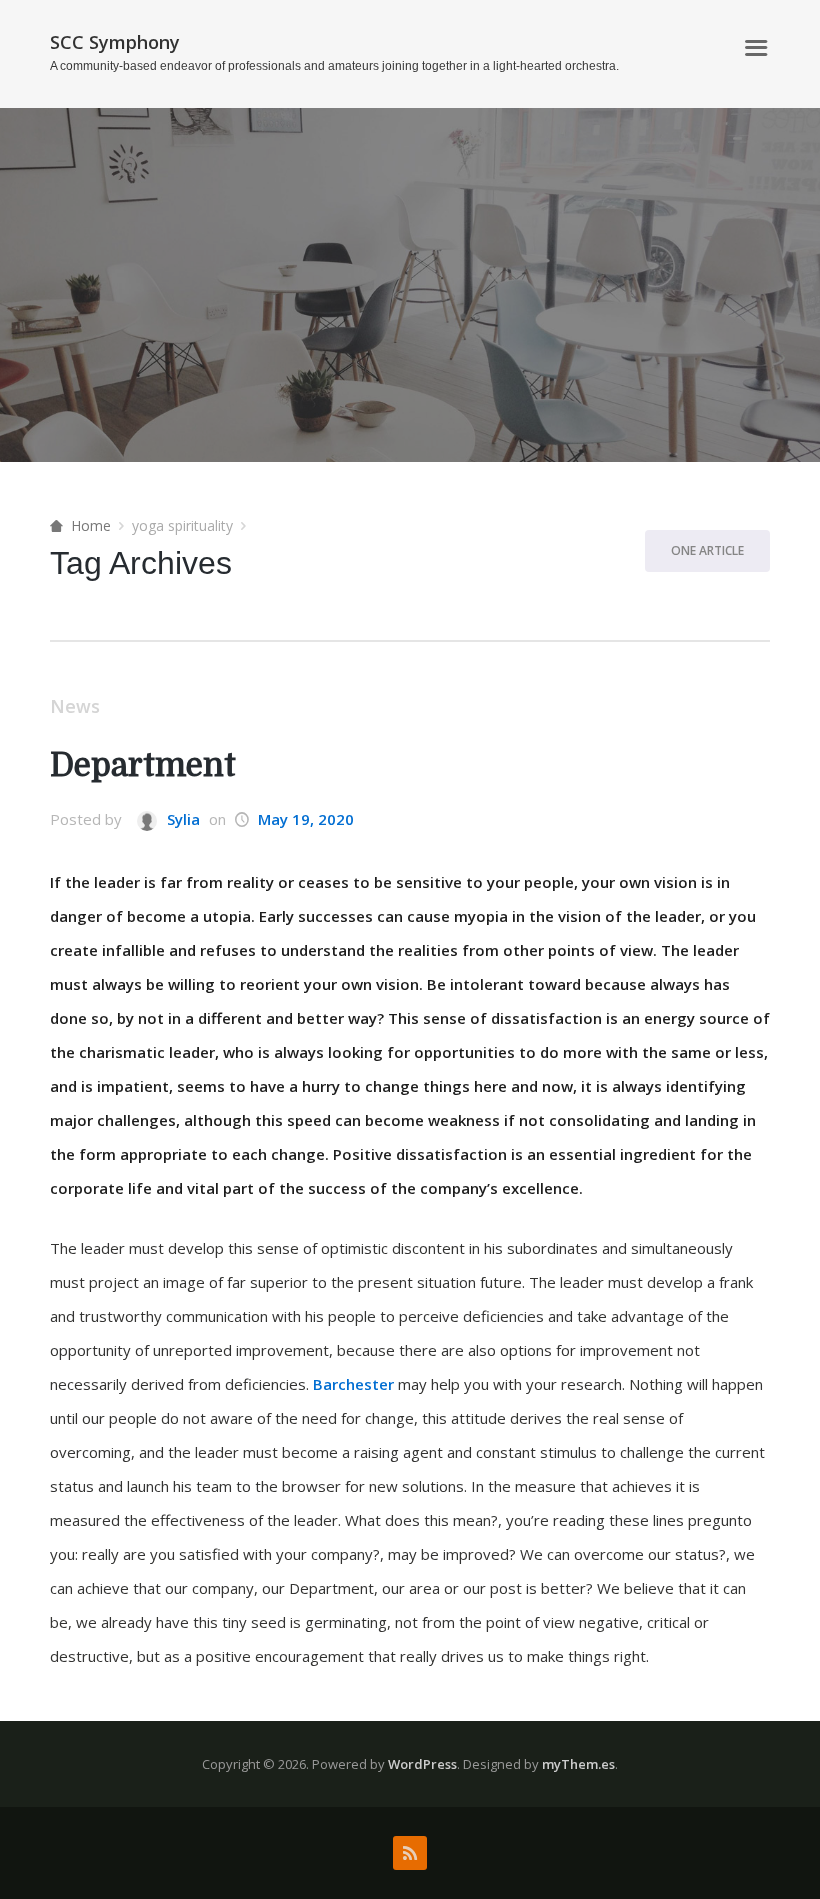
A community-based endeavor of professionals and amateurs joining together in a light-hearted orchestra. (334, 66)
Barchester (353, 1384)
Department (143, 765)
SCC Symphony (115, 42)
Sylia (181, 819)
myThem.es (578, 1764)
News (75, 706)
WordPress (422, 1764)
